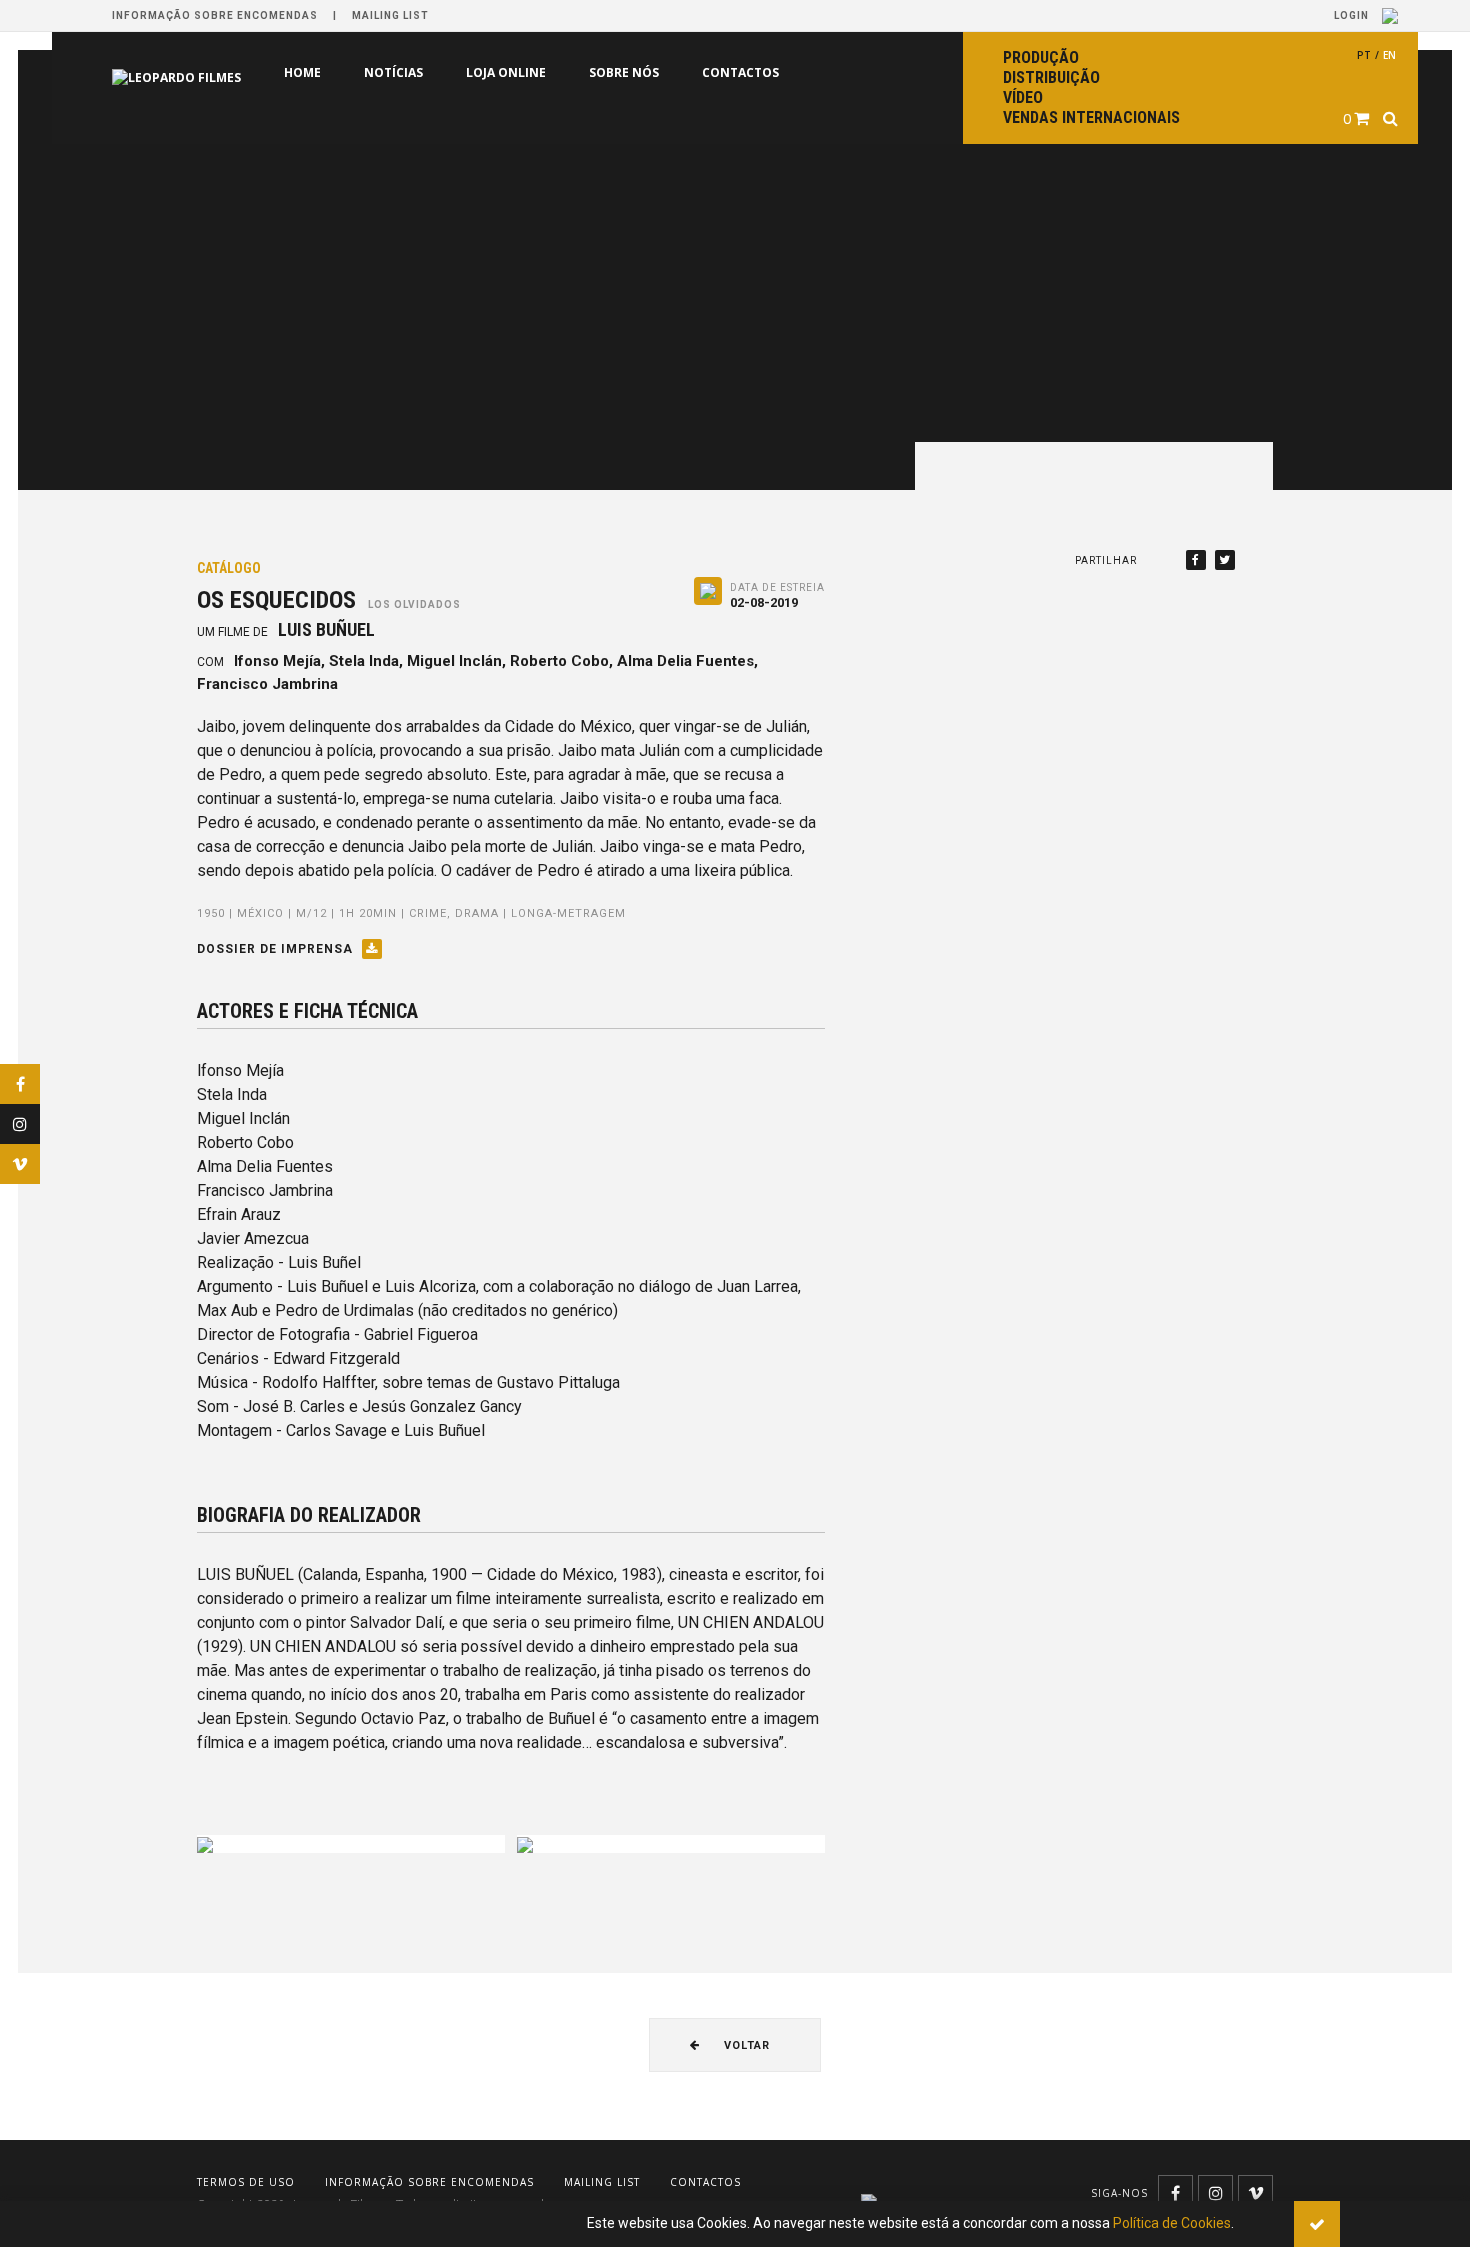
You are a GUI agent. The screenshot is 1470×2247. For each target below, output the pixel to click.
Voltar (745, 2045)
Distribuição (1051, 77)
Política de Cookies (1172, 2223)
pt (1364, 55)
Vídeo (1023, 97)
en (1389, 55)
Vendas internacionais (1091, 117)
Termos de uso (246, 2182)
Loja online (506, 72)
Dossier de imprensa (277, 949)
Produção (1041, 57)
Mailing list (390, 15)
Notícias (393, 72)
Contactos (740, 72)
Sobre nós (624, 72)
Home (302, 72)
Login (1353, 15)
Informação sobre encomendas (215, 15)
